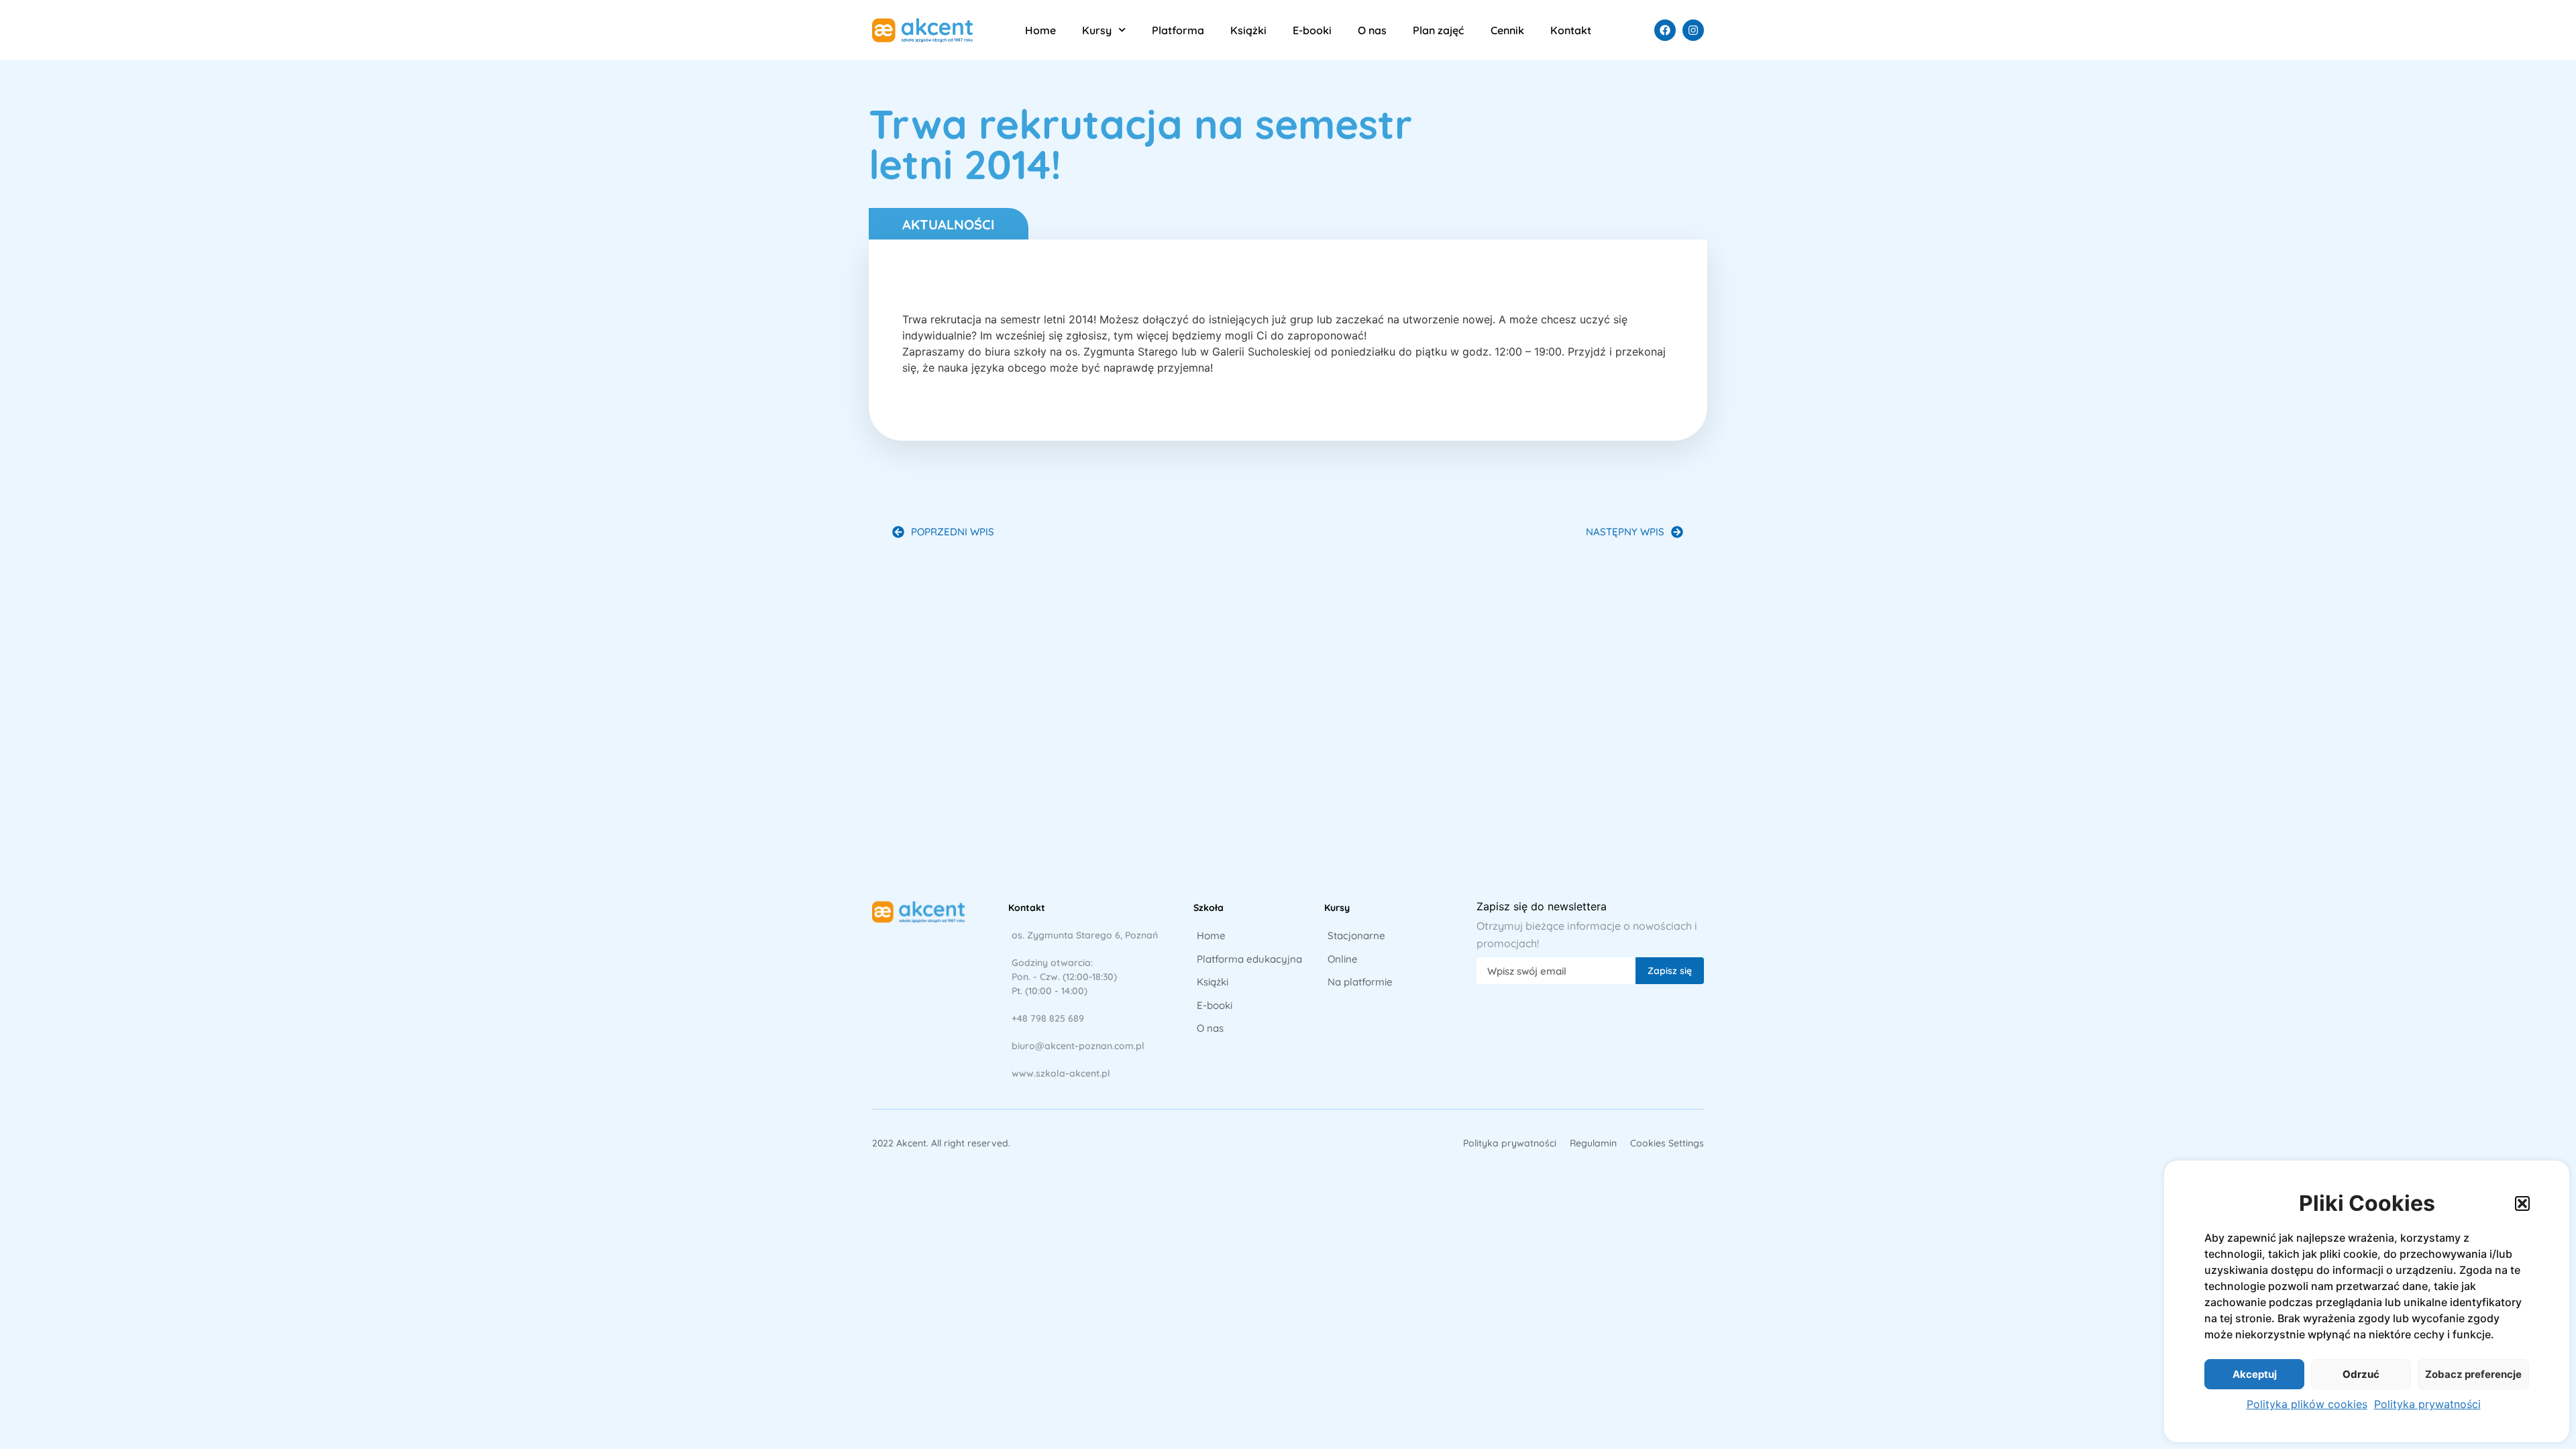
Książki (1248, 30)
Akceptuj (2255, 1374)
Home (1040, 30)
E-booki (1312, 30)
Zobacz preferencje (2473, 1374)
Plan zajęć (1438, 30)
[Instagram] (1693, 30)
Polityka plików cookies (2307, 1404)
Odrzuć (2361, 1374)
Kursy (1097, 30)
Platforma (1178, 30)
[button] (2522, 1203)
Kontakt (1571, 30)
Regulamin (1593, 1143)
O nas (1372, 30)
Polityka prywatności (2427, 1404)
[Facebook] (1665, 30)
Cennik (1507, 30)
